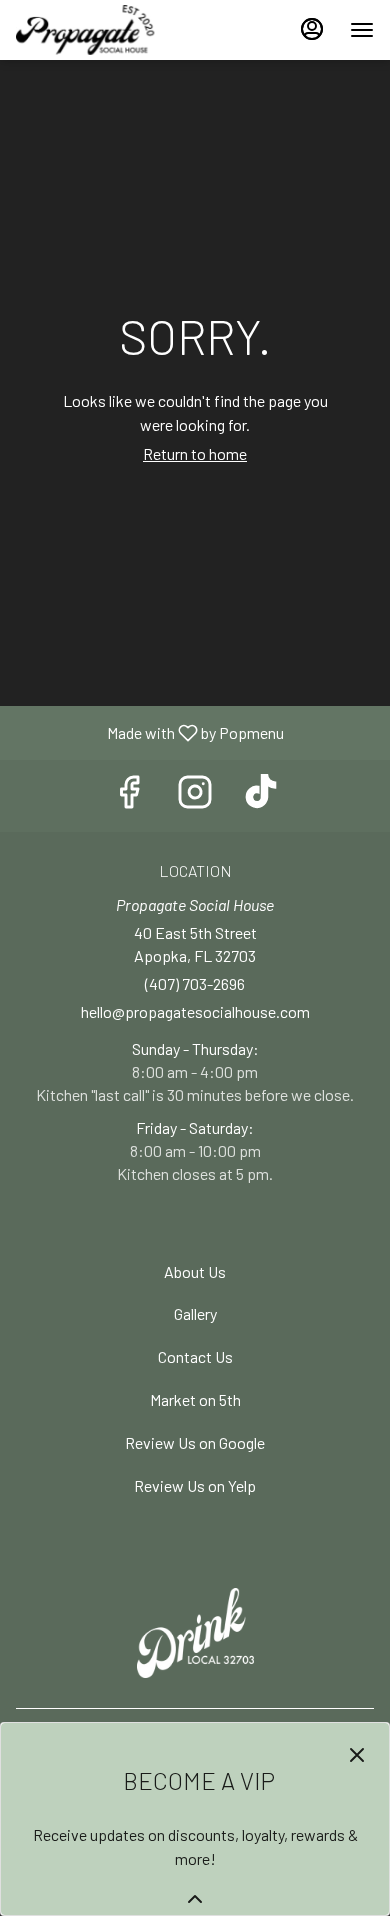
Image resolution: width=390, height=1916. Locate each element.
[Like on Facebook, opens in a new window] (129, 795)
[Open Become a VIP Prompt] (195, 1899)
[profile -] (312, 29)
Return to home (195, 453)
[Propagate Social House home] (106, 30)
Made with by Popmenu (149, 732)
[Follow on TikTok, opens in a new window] (261, 795)
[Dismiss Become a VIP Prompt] (357, 1755)
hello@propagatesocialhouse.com (195, 1011)
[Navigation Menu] (362, 30)
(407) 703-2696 (195, 983)
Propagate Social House (195, 1633)
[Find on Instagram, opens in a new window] (195, 795)
